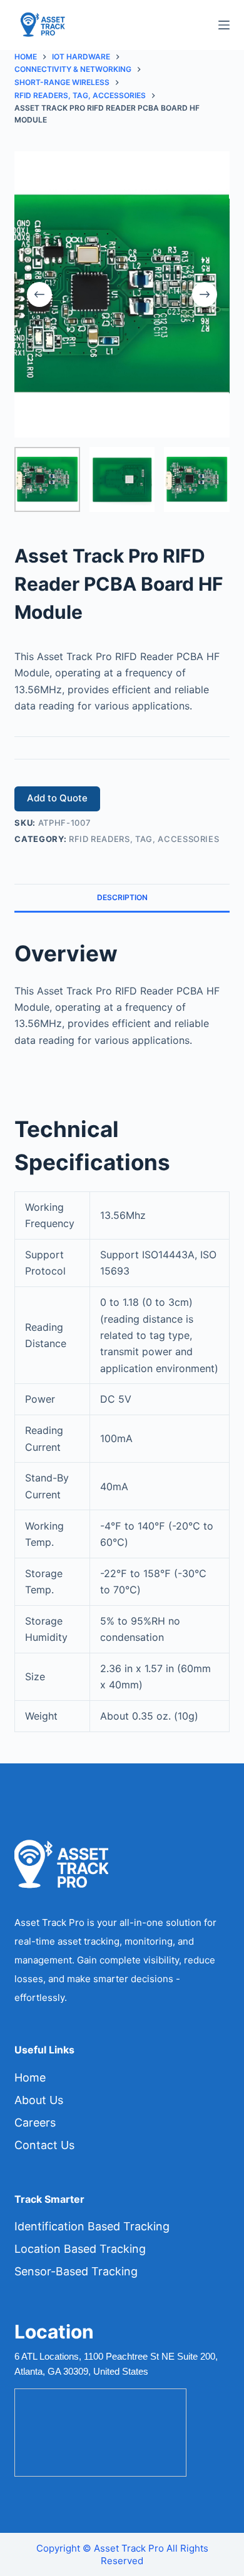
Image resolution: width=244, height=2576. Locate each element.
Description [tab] (122, 897)
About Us (39, 2100)
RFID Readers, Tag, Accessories (144, 839)
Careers (35, 2122)
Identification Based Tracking (92, 2226)
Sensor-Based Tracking (76, 2271)
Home (30, 2077)
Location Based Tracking (80, 2249)
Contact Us (44, 2145)
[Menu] (224, 25)
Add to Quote (57, 798)
